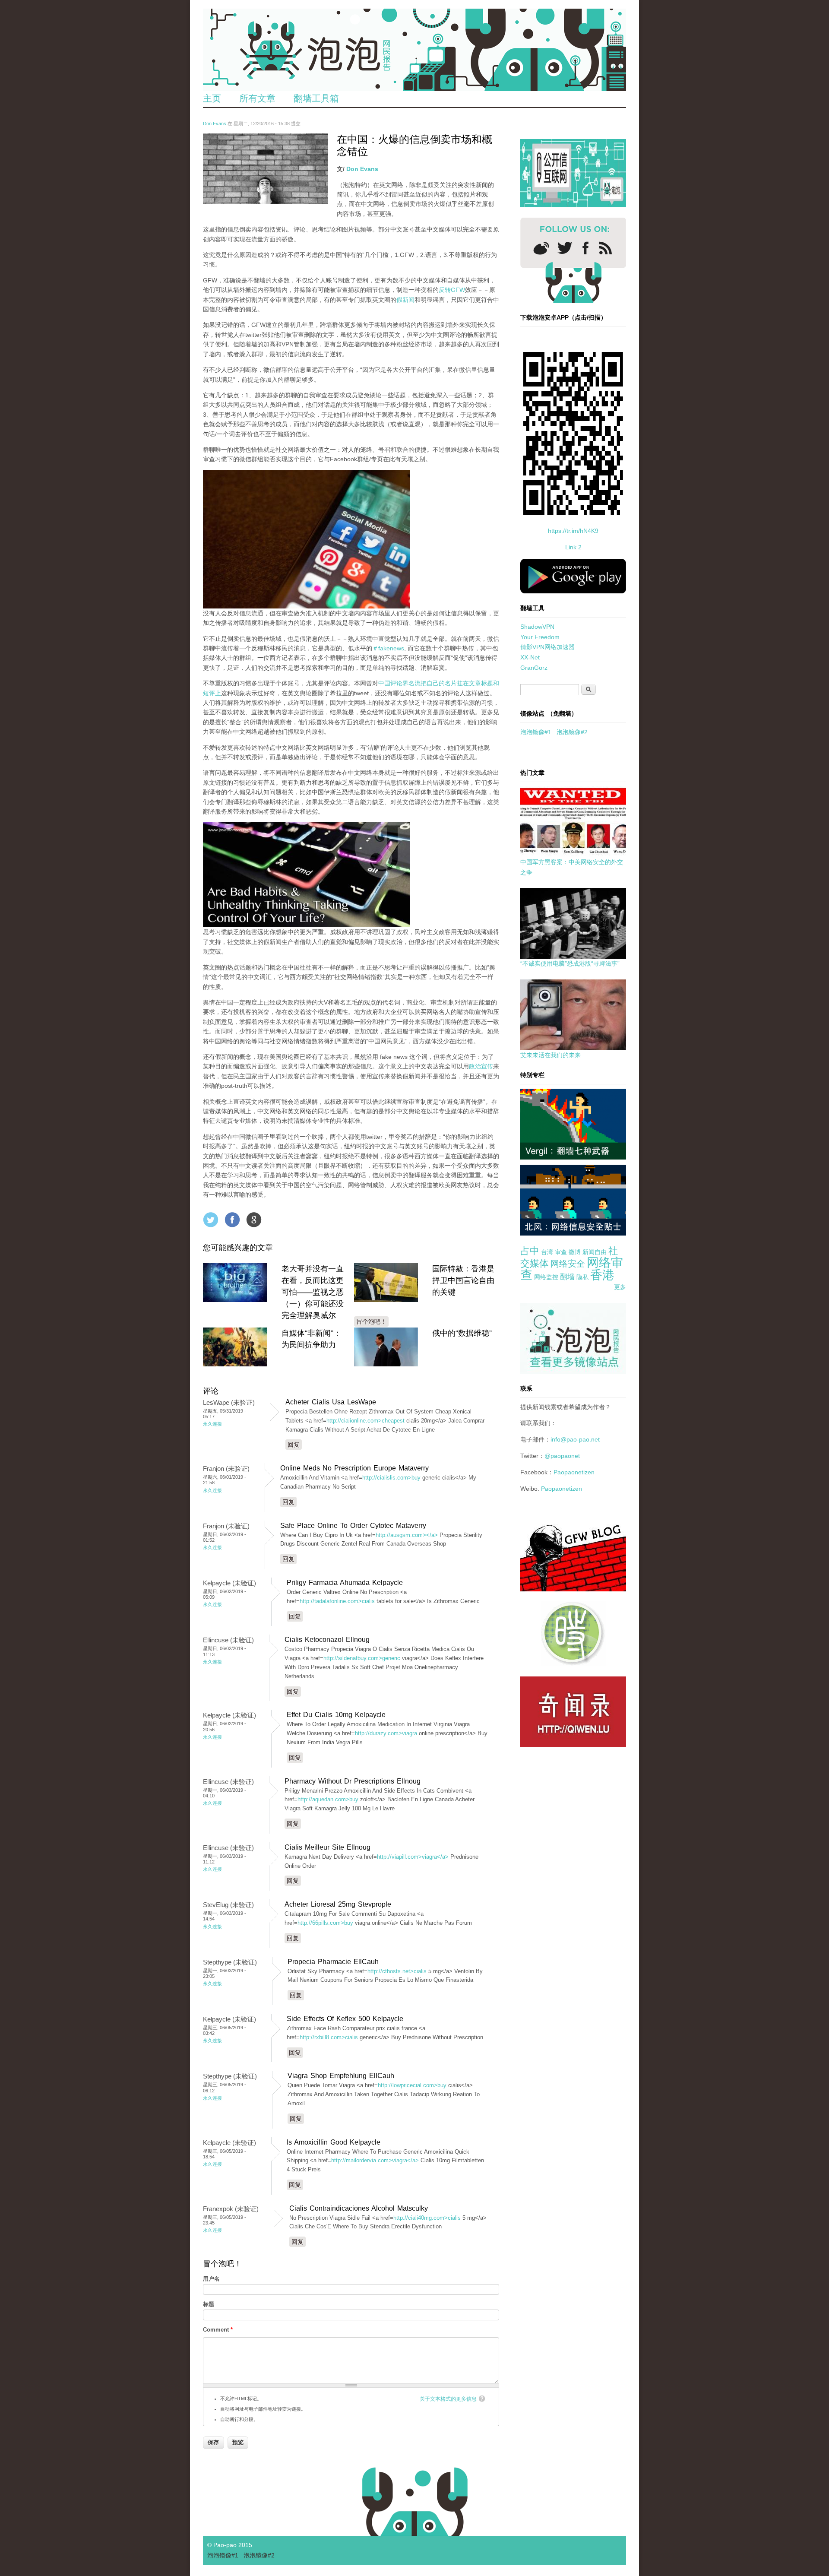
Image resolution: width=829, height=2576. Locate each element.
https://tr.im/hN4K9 (573, 531)
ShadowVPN (537, 627)
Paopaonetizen (574, 1472)
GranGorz (534, 668)
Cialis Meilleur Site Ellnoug (327, 1847)
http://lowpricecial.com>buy (412, 2085)
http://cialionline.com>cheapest (365, 1421)
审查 (561, 1252)
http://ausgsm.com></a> (407, 1535)
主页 (212, 98)
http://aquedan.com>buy (328, 1799)
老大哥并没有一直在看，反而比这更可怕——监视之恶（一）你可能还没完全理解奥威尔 (313, 1292)
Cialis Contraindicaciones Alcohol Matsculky (359, 2208)
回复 (294, 1445)
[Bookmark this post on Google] (254, 1220)
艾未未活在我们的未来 (551, 1055)
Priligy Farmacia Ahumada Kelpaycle (345, 1583)
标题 (209, 2304)
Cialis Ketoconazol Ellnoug (327, 1640)
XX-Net (530, 657)
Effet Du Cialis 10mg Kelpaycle (336, 1715)
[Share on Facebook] (232, 1220)
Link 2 (573, 547)
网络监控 (546, 1277)
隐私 (582, 1277)
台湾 (547, 1252)
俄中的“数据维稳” (462, 1333)
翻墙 (567, 1277)
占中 (530, 1251)
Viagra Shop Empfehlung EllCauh (341, 2076)
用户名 (211, 2279)
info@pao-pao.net (575, 1439)
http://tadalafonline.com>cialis (337, 1601)
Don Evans (215, 124)
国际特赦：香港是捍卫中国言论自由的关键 (463, 1280)
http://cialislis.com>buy (391, 1478)
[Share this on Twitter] (211, 1220)
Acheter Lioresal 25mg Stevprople (338, 1904)
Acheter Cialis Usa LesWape (331, 1402)
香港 (602, 1275)
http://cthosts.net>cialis (397, 1971)
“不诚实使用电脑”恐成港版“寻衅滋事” (570, 963)
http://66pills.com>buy (325, 1923)
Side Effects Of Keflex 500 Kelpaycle (345, 2019)
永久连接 (212, 1424)
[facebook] (586, 248)
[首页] (414, 50)
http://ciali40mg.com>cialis (427, 2218)
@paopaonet (562, 1456)
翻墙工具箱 (316, 98)
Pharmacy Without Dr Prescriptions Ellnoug (353, 1781)
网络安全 (568, 1264)
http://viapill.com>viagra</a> (413, 1857)
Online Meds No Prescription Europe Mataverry (354, 1468)
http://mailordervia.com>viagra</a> (375, 2160)
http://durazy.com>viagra (386, 1733)
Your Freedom (540, 637)
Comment (218, 2330)
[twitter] (565, 248)
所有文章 (257, 98)
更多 (620, 1287)
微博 (575, 1252)
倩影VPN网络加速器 (547, 647)
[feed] (606, 248)
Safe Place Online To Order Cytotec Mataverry (353, 1526)
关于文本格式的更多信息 (448, 2399)
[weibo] (541, 248)
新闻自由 (595, 1252)
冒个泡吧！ (371, 1321)
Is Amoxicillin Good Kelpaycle (334, 2142)
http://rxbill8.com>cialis (329, 2037)
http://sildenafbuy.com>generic (362, 1658)
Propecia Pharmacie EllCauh (333, 1962)
